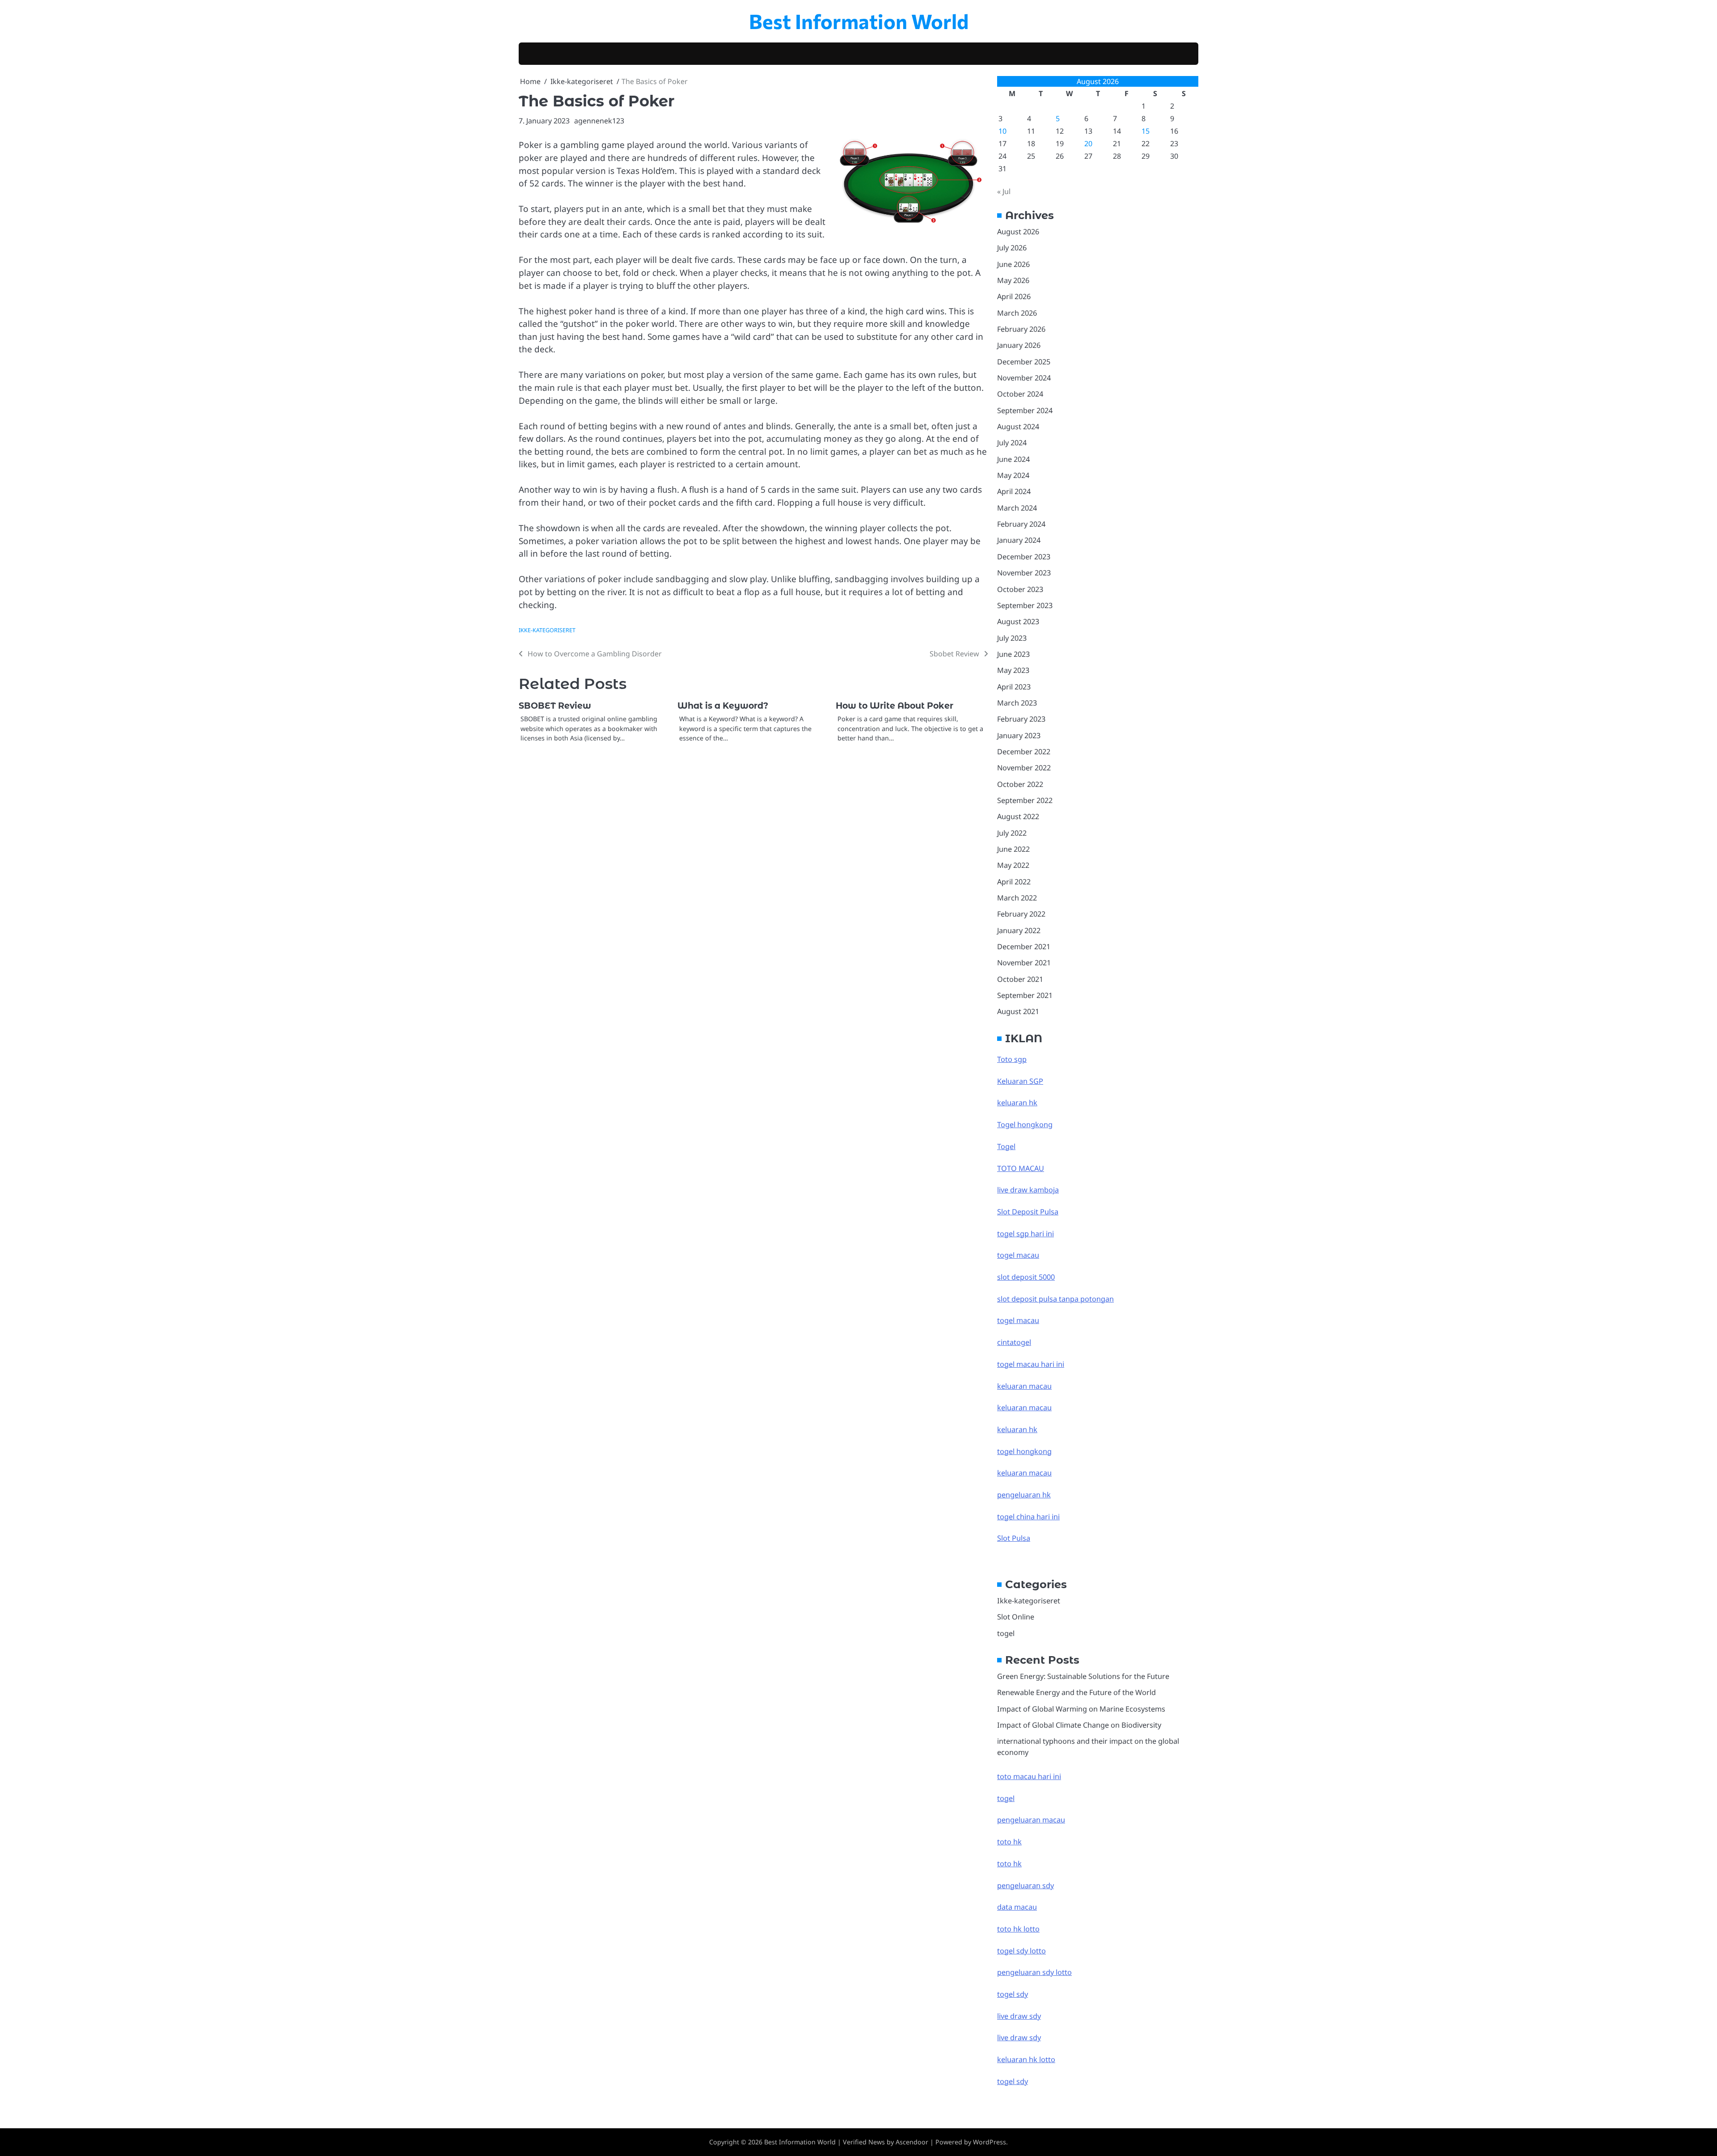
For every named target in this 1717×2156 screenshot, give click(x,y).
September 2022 (1025, 800)
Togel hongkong (1025, 1125)
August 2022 (1018, 816)
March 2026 (1017, 313)
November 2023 (1024, 573)
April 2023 (1014, 687)
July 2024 (1012, 443)
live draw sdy (1019, 2016)
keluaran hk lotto (1026, 2059)
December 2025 (1024, 362)
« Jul (1004, 191)
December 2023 (1024, 557)
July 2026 (1012, 248)
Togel (1006, 1146)
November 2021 (1024, 963)
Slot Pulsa (1014, 1538)
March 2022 (1017, 898)
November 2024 (1024, 378)
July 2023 (1012, 638)
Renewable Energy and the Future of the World (1076, 1692)
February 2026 (1021, 329)
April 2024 (1014, 491)
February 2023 (1021, 719)
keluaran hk (1017, 1103)
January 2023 (1019, 736)
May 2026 (1013, 280)
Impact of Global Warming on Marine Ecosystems (1081, 1709)
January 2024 (1019, 540)
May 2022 (1013, 865)
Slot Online (1016, 1617)
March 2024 (1017, 508)
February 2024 (1021, 524)
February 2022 (1021, 914)
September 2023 (1025, 605)
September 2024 (1025, 410)
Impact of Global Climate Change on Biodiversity (1079, 1725)
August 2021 (1018, 1011)
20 (1088, 144)
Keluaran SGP (1020, 1081)
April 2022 (1014, 882)
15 (1146, 131)
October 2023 (1020, 589)
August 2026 (1018, 232)
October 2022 (1020, 784)
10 (1002, 131)
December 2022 (1024, 752)
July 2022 (1012, 833)
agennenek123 (599, 121)
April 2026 (1014, 296)
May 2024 (1013, 475)
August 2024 (1018, 427)
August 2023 (1018, 621)
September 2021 (1025, 995)
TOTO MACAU (1021, 1168)
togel (1006, 1633)
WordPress (990, 2142)
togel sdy (1013, 2081)
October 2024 (1020, 394)
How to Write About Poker (894, 706)
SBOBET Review (555, 706)
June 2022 (1013, 849)
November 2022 (1024, 768)
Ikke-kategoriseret (547, 630)
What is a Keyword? (723, 706)
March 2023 (1017, 703)
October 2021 (1020, 979)
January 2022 (1019, 930)
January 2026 (1019, 345)
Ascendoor (912, 2142)
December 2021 (1024, 947)
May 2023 (1013, 670)
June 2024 (1013, 459)
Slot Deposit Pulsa (1028, 1212)
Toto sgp (1012, 1059)
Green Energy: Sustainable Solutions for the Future (1083, 1676)
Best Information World (859, 21)
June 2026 (1013, 264)
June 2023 (1013, 654)
